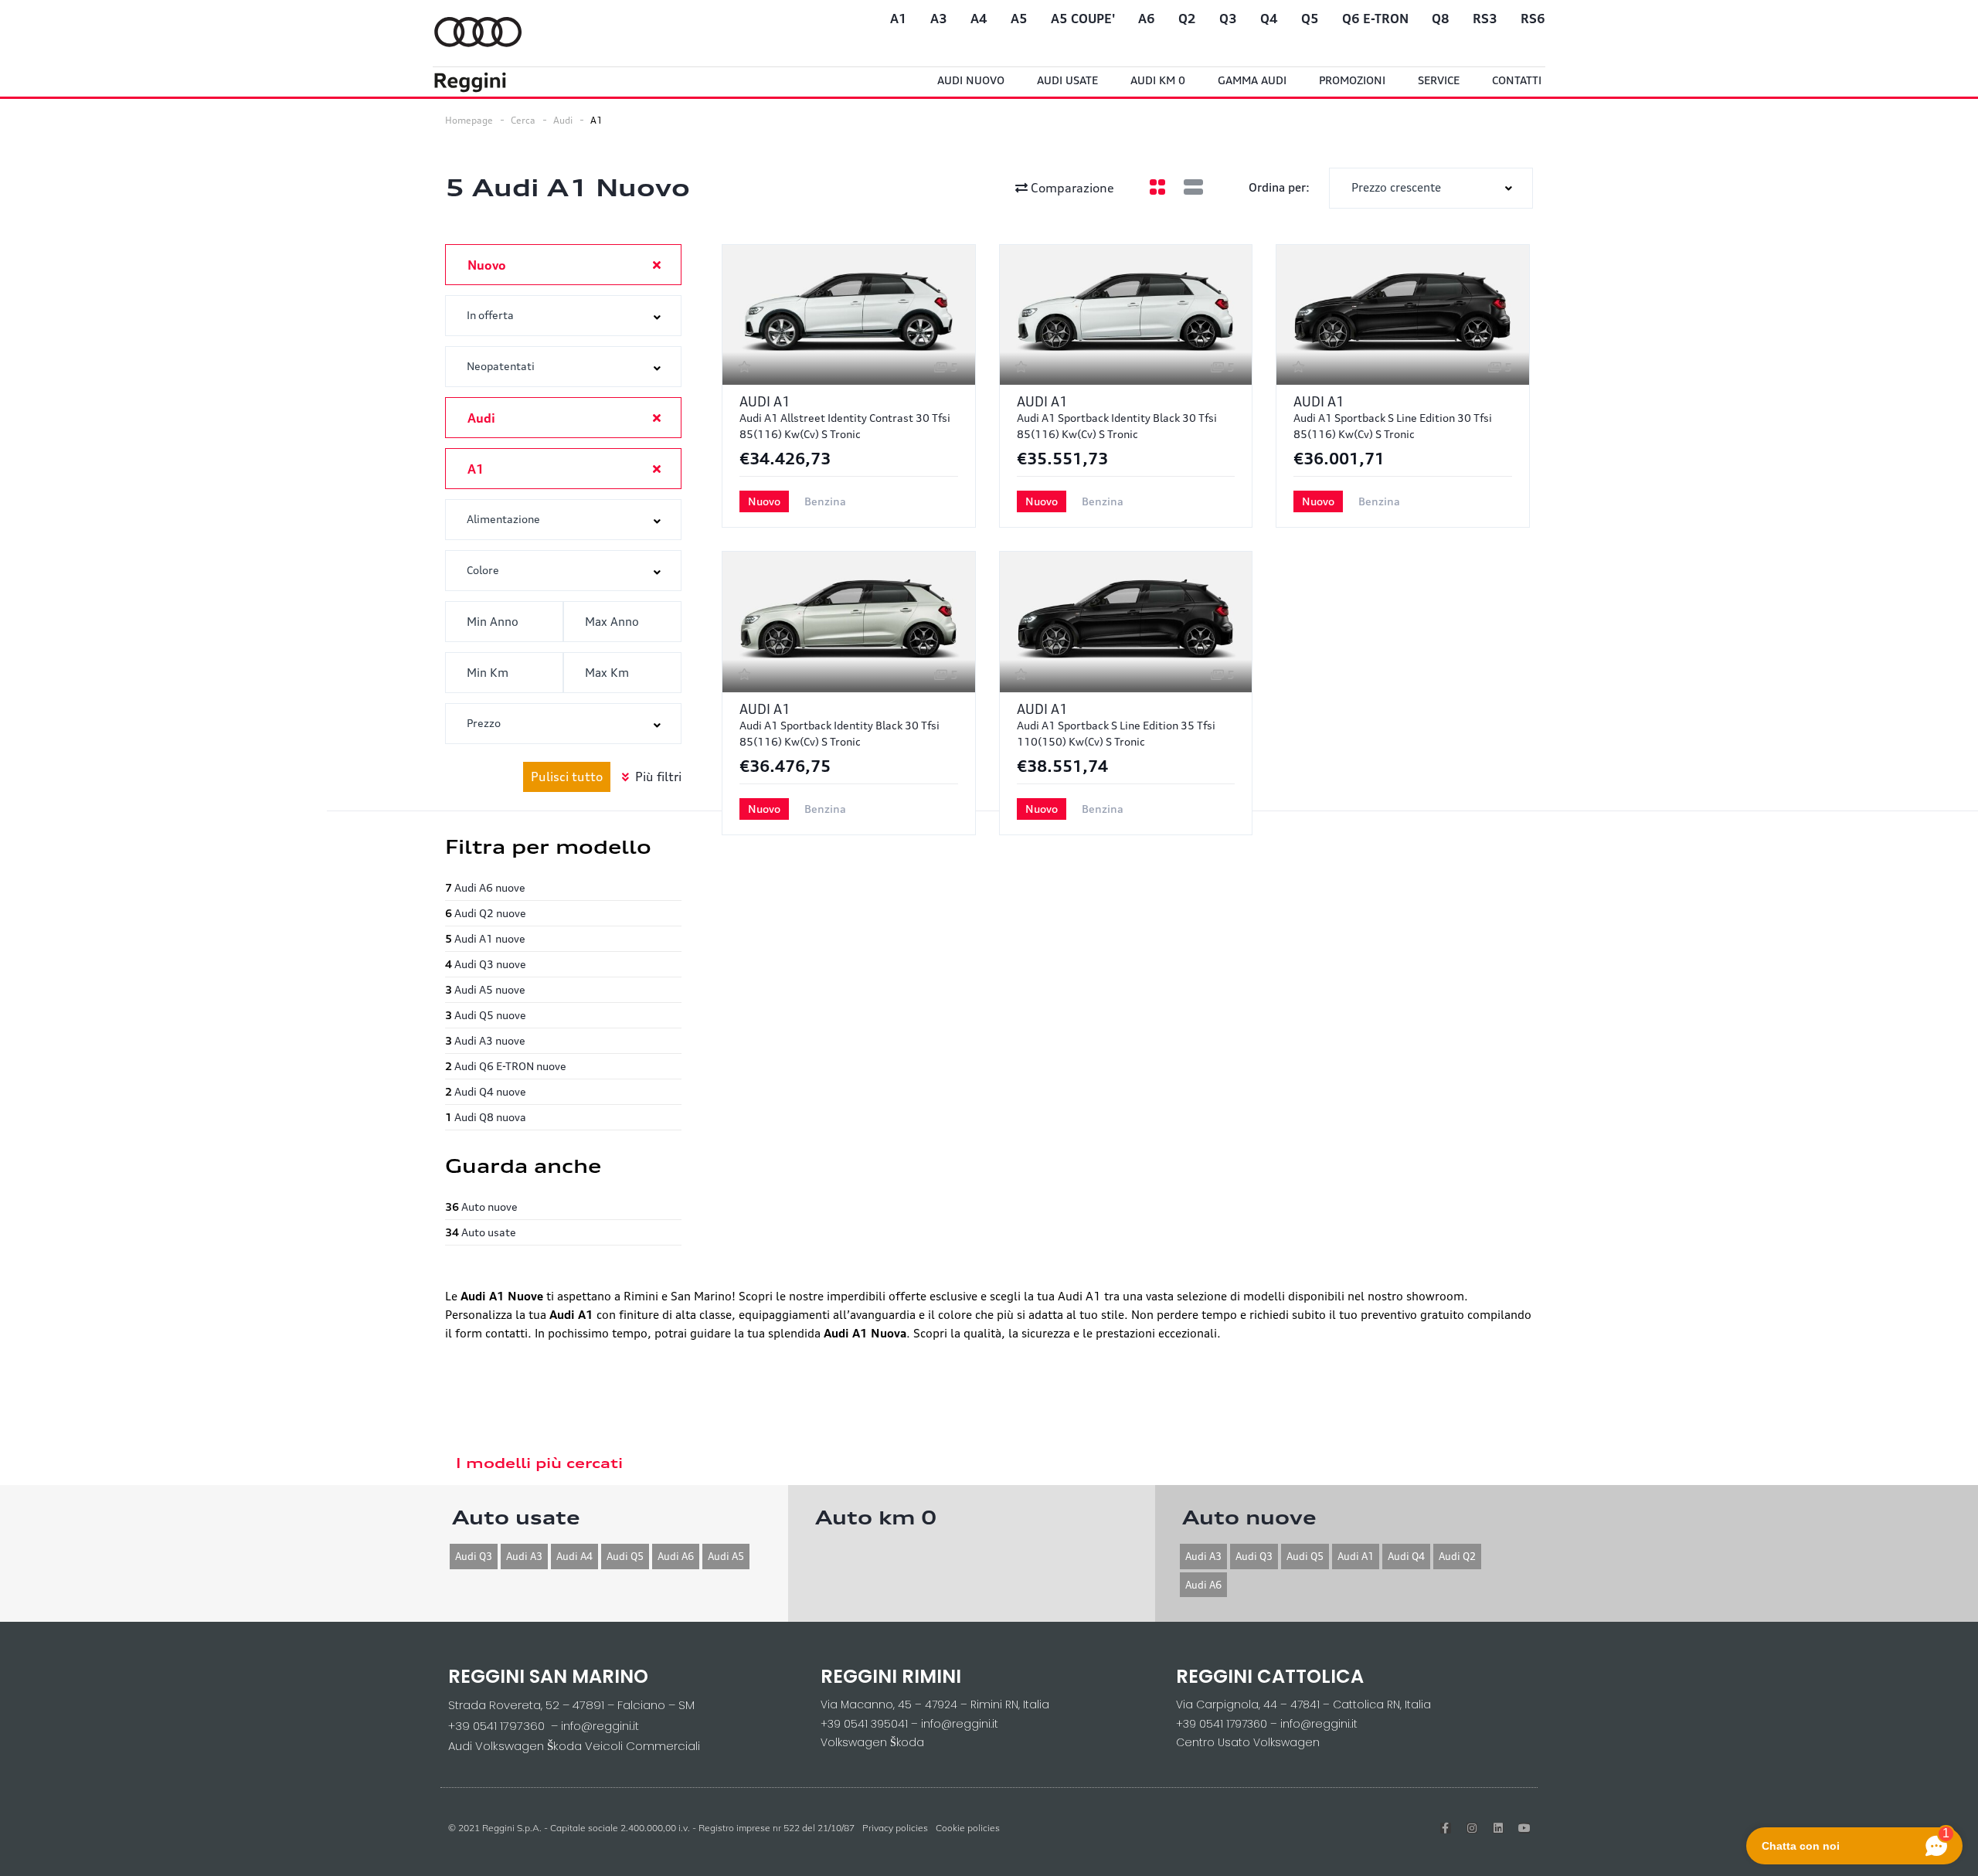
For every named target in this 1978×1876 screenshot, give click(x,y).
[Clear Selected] (657, 264)
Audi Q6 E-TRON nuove (506, 1066)
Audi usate (1067, 80)
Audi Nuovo (971, 80)
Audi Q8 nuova (486, 1117)
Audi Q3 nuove (486, 964)
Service (1439, 80)
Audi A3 (524, 1556)
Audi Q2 (1457, 1556)
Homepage (469, 120)
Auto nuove (481, 1206)
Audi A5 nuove (485, 989)
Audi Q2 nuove (486, 913)
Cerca (523, 120)
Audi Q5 (625, 1556)
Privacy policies (895, 1828)
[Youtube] (1524, 1828)
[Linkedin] (1498, 1828)
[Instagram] (1472, 1828)
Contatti (1517, 80)
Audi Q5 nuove (486, 1015)
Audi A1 (1356, 1556)
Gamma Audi (1252, 80)
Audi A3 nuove (485, 1040)
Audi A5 (726, 1556)
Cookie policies (968, 1828)
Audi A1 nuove (485, 938)
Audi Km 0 (1158, 80)
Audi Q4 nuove (486, 1091)
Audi (563, 120)
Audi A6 (676, 1556)
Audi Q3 (474, 1556)
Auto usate (481, 1232)
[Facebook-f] (1446, 1828)
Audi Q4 (1406, 1556)
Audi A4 (574, 1556)
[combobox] (1431, 188)
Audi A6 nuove (485, 887)
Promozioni (1352, 80)
